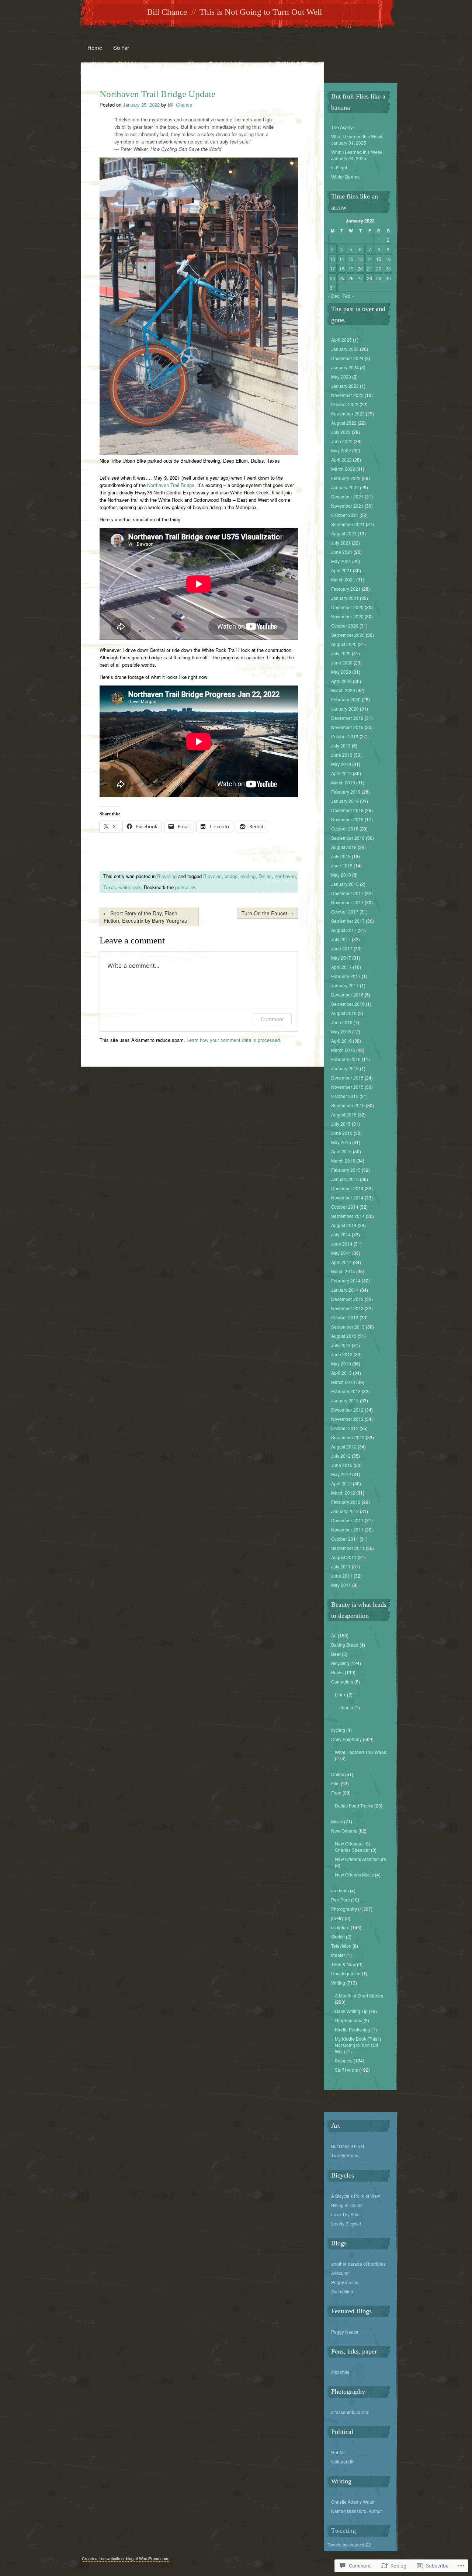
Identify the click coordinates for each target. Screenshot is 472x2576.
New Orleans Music (354, 1874)
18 (342, 268)
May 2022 (341, 450)
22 (379, 268)
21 (369, 268)
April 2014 (341, 1262)
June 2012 (342, 1465)
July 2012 (341, 1456)
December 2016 (347, 995)
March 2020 (343, 690)
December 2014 (347, 1188)
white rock (130, 887)
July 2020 (341, 653)
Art (334, 1635)
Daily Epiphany (346, 1739)
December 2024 (347, 358)
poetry (337, 1918)
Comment (272, 1019)
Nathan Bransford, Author (357, 2511)
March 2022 (343, 469)
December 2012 (347, 1410)
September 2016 (348, 1004)
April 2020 (341, 681)
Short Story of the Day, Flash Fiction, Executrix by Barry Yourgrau (145, 917)
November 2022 (347, 395)
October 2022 (345, 404)
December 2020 (347, 607)
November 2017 (347, 902)
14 (369, 259)
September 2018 (348, 838)
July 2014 (341, 1234)
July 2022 (341, 432)
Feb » (348, 296)
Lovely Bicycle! (346, 2223)
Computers (342, 1681)
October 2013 (345, 1317)
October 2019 (345, 736)
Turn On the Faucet (268, 913)
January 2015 (345, 1179)
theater (338, 1955)
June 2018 (342, 865)
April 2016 (341, 1041)
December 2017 (347, 893)
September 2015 (348, 1105)
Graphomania (349, 2020)
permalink (185, 887)
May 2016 (341, 1031)
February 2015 (346, 1170)
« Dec (333, 296)
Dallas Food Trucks (354, 1805)
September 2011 (348, 1548)
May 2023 (341, 377)
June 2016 (342, 1022)
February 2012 (346, 1502)
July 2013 (341, 1345)
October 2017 (345, 911)
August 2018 (344, 847)
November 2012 (347, 1419)
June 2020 (342, 662)
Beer (336, 1654)
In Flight (339, 167)
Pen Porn (341, 1900)
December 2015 (347, 1078)
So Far (121, 47)
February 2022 (346, 478)
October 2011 (345, 1539)
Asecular (340, 2273)
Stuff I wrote (346, 2070)
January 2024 (345, 367)
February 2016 (346, 1059)
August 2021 (344, 533)
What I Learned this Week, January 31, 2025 (357, 139)
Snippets (344, 2060)
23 (388, 268)
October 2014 (345, 1207)
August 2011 (344, 1557)
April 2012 (341, 1483)
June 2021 (342, 552)
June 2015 (342, 1133)
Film (335, 1783)
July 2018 (341, 856)
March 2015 (343, 1161)
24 (333, 278)
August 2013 (344, 1336)
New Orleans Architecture (360, 1859)
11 (342, 259)
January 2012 (345, 1511)
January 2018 (345, 884)
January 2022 (345, 487)
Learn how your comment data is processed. (234, 1040)
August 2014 (344, 1225)
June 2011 (342, 1576)
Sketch (338, 1936)
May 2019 (341, 764)
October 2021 (345, 515)
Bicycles (212, 876)
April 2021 (341, 570)
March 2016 (343, 1050)
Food (336, 1793)
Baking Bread (345, 1645)
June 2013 (342, 1354)
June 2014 (342, 1244)
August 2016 (344, 1013)
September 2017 (348, 921)
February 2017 (346, 976)
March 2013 (343, 1382)
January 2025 (345, 349)
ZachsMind (342, 2291)
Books (337, 1672)
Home (95, 47)
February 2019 (346, 792)
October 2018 (345, 828)
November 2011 (347, 1529)
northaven (285, 876)
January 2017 (345, 985)
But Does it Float (348, 2146)
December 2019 (347, 718)
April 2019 (341, 773)
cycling (248, 876)
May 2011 (341, 1585)
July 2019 (341, 745)
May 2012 (341, 1474)
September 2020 (348, 635)
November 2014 (347, 1197)
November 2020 (347, 616)
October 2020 (345, 626)
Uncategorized (346, 1973)
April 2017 (341, 967)
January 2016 (345, 1068)
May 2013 (341, 1363)
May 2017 (341, 958)
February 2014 (346, 1280)
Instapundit (342, 2461)
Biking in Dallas (347, 2205)
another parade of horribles (358, 2264)
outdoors (340, 1890)
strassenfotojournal (350, 2412)
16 (388, 259)
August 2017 (344, 930)
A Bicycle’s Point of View (356, 2196)
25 (342, 278)
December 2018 (347, 810)
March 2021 (343, 579)
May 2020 (341, 672)
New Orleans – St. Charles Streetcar (353, 1847)
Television (341, 1946)
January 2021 (345, 598)
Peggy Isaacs (345, 2282)
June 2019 (342, 755)
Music (337, 1821)
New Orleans (344, 1831)
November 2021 (347, 506)
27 (360, 278)
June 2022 (342, 441)
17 (333, 268)
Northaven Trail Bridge (171, 485)
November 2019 (347, 727)
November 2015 (347, 1087)
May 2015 (341, 1142)
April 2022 (341, 460)
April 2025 (341, 340)
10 (333, 259)
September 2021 (348, 524)
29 (379, 278)
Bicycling (167, 876)
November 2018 (347, 819)
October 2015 (345, 1096)
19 (351, 268)
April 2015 (341, 1151)
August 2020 (344, 644)
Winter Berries (345, 177)
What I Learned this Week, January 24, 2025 (357, 155)
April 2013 (341, 1373)
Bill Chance (167, 12)
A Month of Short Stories (359, 1995)
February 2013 (346, 1391)
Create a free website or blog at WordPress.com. (126, 2558)
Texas (110, 887)
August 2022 (344, 423)
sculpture (340, 1927)
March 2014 (343, 1271)
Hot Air (338, 2452)
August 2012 (344, 1446)
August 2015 (344, 1114)
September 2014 (348, 1216)
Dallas (265, 876)
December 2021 (347, 496)
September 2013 (348, 1327)
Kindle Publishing (353, 2029)
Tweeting (343, 2531)
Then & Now (343, 1964)
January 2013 (345, 1400)
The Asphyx (343, 127)
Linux (340, 1694)
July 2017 (341, 939)
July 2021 (341, 543)
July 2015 (341, 1124)
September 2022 (348, 413)
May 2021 (341, 561)
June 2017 (342, 948)
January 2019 (345, 801)
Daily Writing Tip (351, 2011)
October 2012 (345, 1428)
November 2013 (347, 1308)
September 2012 (348, 1437)
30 (388, 278)
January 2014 (345, 1290)
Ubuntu (346, 1707)
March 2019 (343, 782)
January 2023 (345, 386)
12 (351, 259)
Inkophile (340, 2372)
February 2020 (346, 699)
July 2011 (341, 1566)
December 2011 (347, 1520)
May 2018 (341, 875)
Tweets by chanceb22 (349, 2544)
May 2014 (341, 1253)
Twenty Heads (345, 2155)
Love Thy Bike (345, 2214)
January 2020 (345, 709)
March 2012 (343, 1493)
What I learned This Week (360, 1752)
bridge (231, 876)
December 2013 (347, 1299)
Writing (338, 1983)
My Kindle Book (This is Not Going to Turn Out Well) (358, 2045)
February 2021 (346, 589)
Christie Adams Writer (353, 2502)
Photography (344, 1909)
